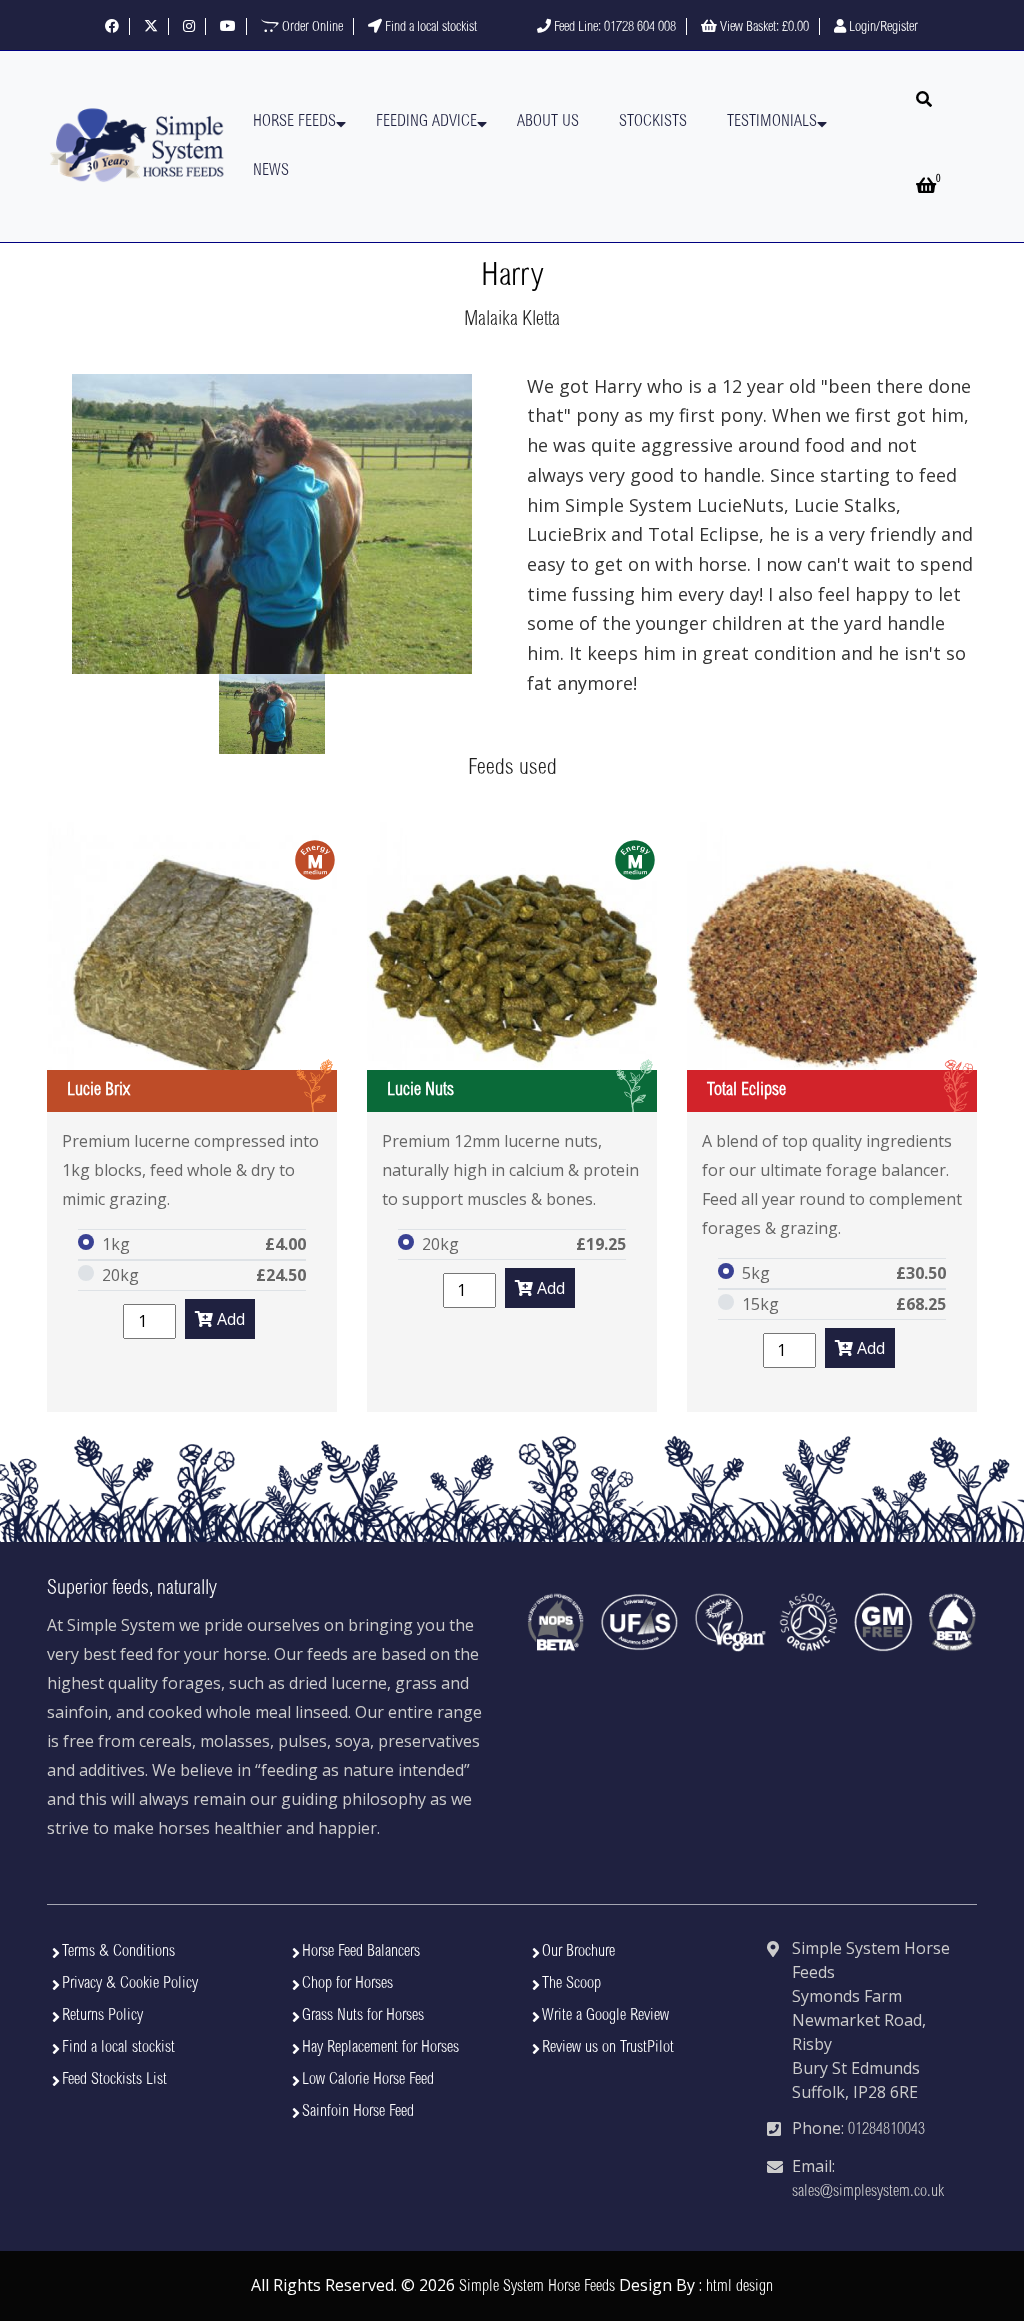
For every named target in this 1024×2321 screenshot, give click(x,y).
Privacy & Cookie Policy (130, 1984)
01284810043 (886, 2130)
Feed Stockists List (114, 2080)
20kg (120, 1275)
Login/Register (882, 28)
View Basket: (763, 28)
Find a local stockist (429, 28)
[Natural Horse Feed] (137, 146)
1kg (116, 1244)
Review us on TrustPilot (608, 2048)
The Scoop (571, 1984)
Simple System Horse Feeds (537, 2287)
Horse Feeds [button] (294, 122)
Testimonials (772, 122)
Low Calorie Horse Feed (368, 2080)
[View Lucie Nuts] (512, 967)
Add (229, 1319)
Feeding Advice (426, 122)
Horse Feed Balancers (361, 1952)
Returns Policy (102, 2016)
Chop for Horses (347, 1984)
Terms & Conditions (118, 1952)
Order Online (311, 28)
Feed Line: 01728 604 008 (613, 28)
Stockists (653, 122)
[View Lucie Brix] (192, 967)
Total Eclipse (746, 1091)
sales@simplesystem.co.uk (868, 2192)
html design (739, 2287)
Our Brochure (578, 1952)
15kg (760, 1304)
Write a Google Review (605, 2016)
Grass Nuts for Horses (363, 2016)
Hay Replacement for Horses (380, 2048)
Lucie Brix (98, 1091)
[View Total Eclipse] (832, 967)
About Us (548, 122)
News (271, 171)
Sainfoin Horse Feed (358, 2112)
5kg (756, 1273)
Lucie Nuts (420, 1091)
